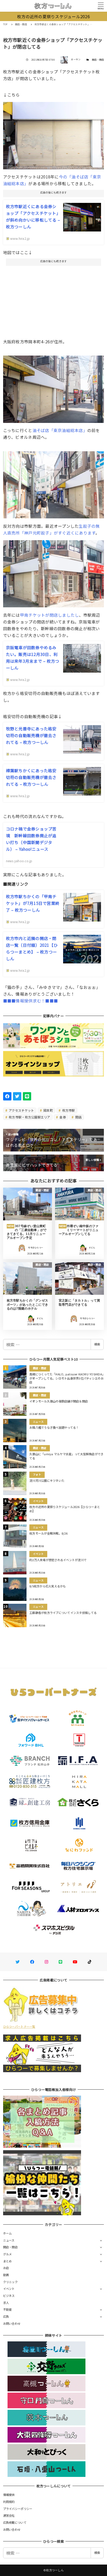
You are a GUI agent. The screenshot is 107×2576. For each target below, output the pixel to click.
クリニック (10, 2282)
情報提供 (9, 2495)
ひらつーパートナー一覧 (19, 2026)
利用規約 (9, 2502)
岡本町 (48, 1110)
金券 (62, 1117)
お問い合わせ (12, 2323)
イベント (9, 2289)
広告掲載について (15, 2522)
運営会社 (9, 2515)
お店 (6, 2268)
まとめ (8, 2261)
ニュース (9, 2240)
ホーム (8, 2233)
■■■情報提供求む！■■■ (31, 1001)
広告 (6, 2316)
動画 (6, 2275)
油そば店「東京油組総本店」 (60, 430)
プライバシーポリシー (18, 2509)
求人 (6, 2303)
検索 (97, 1344)
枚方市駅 (68, 1110)
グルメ (8, 2254)
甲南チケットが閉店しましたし (50, 615)
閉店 (78, 1117)
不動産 (8, 2309)
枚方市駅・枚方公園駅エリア (29, 1117)
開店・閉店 (98, 60)
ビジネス (9, 2296)
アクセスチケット (21, 1110)
